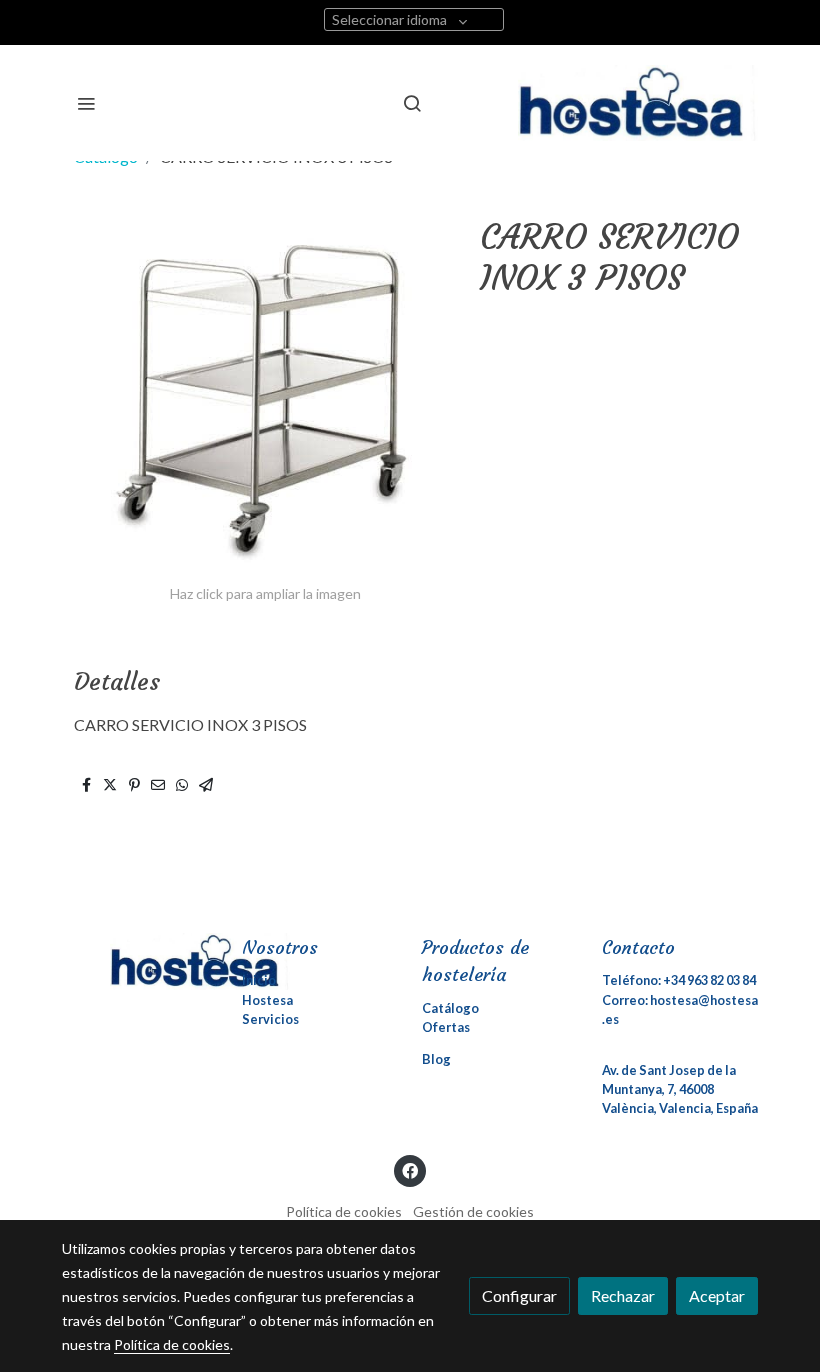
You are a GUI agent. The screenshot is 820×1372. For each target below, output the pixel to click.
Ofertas (446, 1027)
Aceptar (717, 1295)
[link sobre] (140, 961)
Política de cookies (344, 1211)
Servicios (270, 1019)
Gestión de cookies (473, 1211)
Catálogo (450, 1008)
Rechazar (623, 1295)
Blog (436, 1059)
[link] (638, 103)
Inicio (259, 980)
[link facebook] (410, 1170)
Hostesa (267, 1000)
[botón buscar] (412, 103)
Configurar (519, 1295)
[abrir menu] (86, 103)
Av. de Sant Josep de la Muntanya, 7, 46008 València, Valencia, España (680, 1089)
